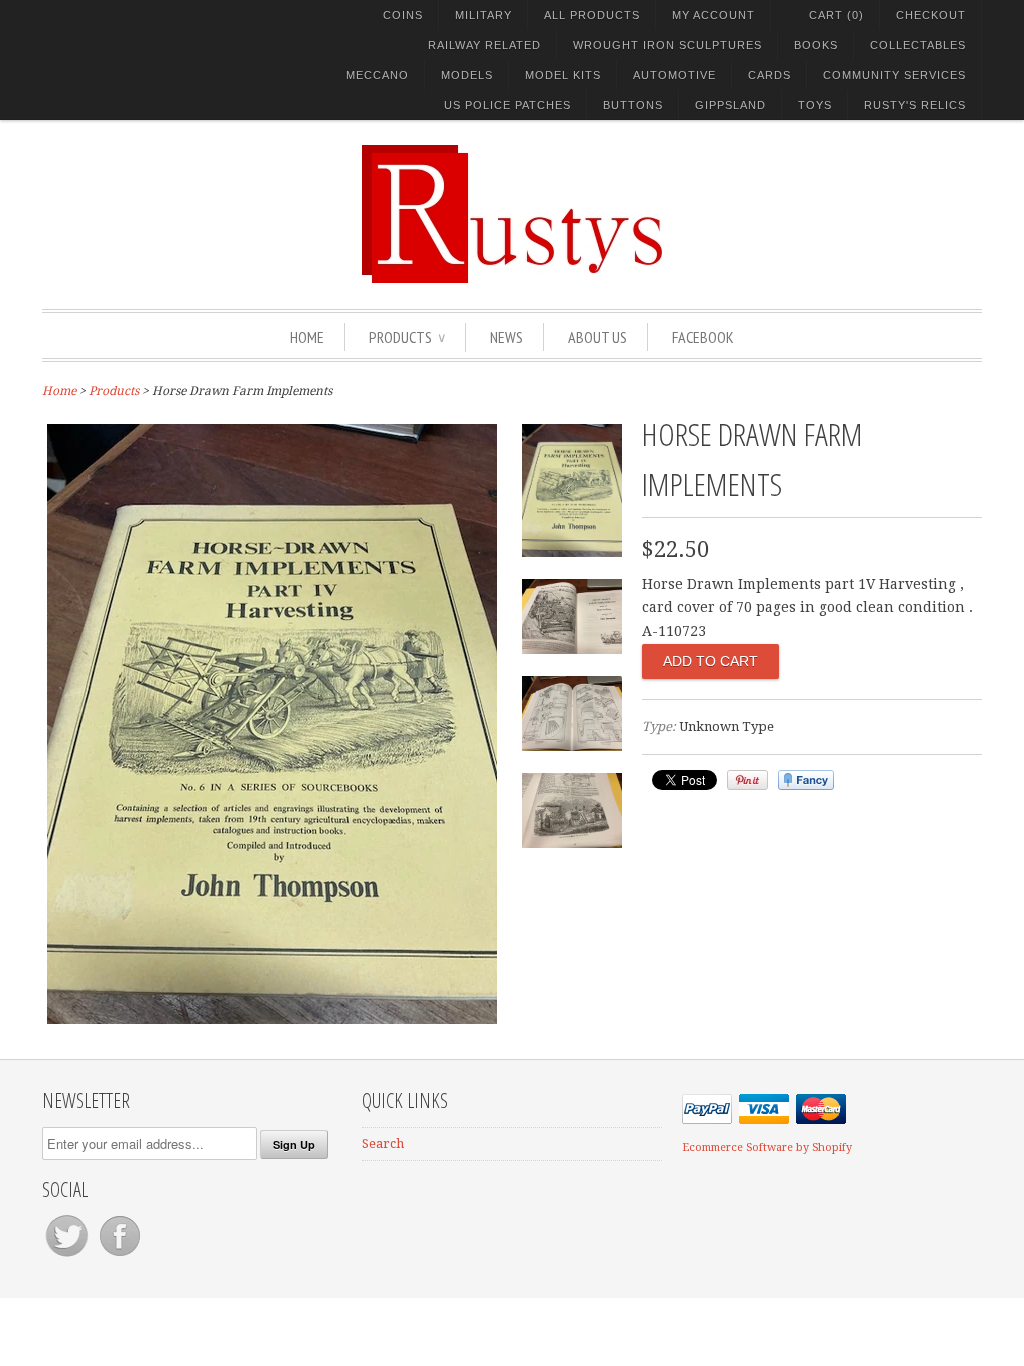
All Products (592, 15)
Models (467, 75)
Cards (769, 75)
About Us (597, 337)
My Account (713, 15)
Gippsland (730, 105)
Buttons (633, 105)
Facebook (703, 337)
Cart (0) (836, 15)
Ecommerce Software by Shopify (767, 1147)
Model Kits (563, 75)
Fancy (806, 780)
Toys (815, 105)
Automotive (674, 75)
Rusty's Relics (915, 105)
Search (383, 1143)
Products (407, 337)
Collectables (918, 45)
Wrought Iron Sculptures (667, 45)
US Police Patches (507, 105)
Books (816, 45)
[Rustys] (512, 217)
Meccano (377, 75)
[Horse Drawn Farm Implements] (272, 1019)
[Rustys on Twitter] (68, 1256)
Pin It (747, 780)
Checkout (931, 15)
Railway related (484, 45)
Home (307, 337)
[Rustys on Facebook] (120, 1256)
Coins (403, 15)
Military (483, 15)
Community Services (894, 75)
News (506, 337)
